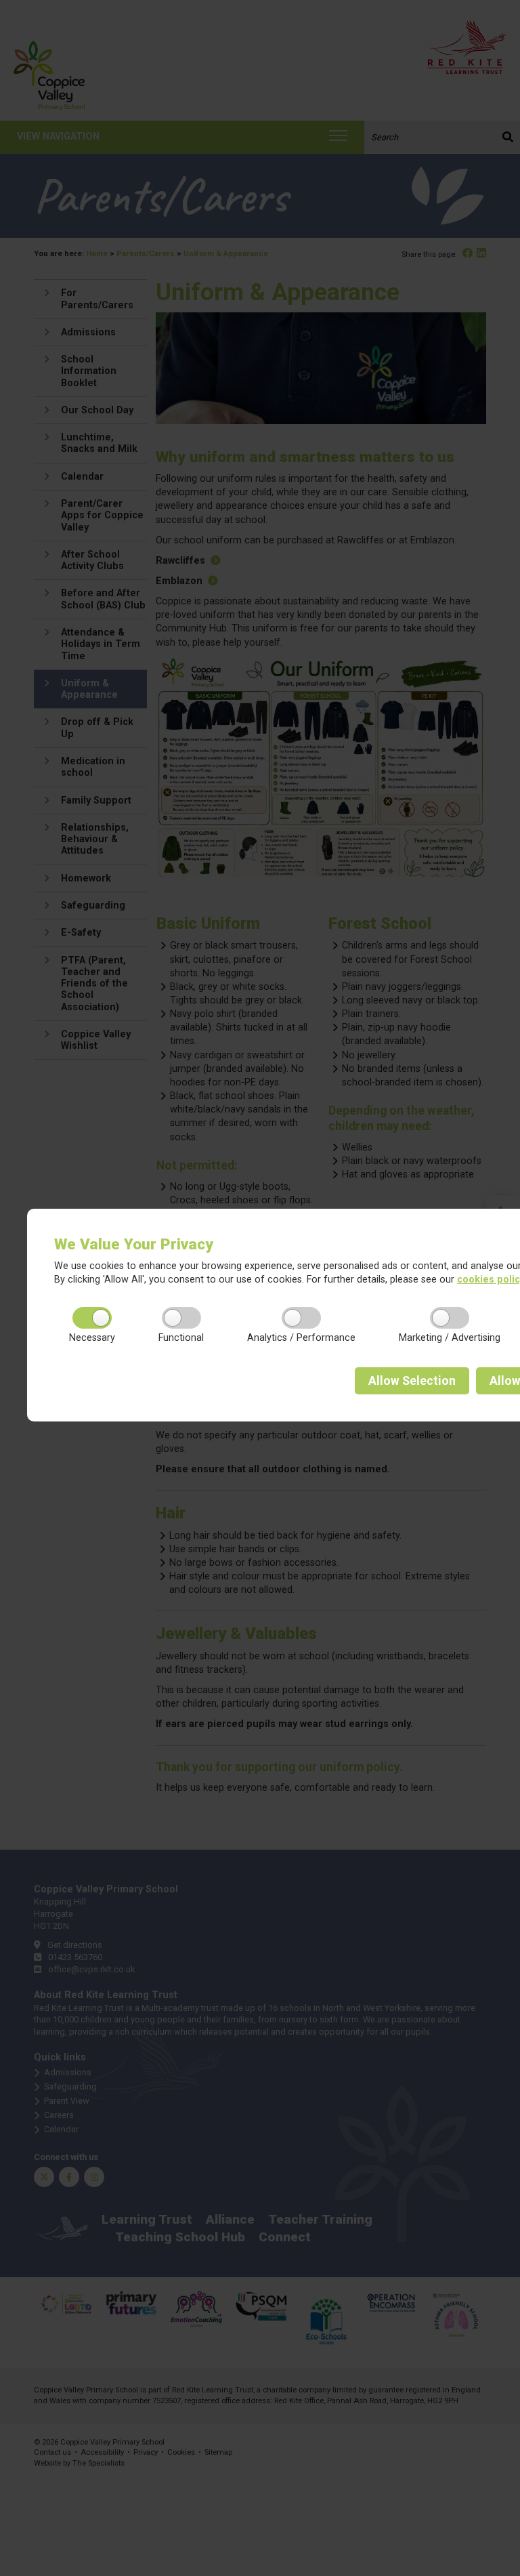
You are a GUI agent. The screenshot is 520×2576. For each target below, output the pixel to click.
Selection (412, 1381)
